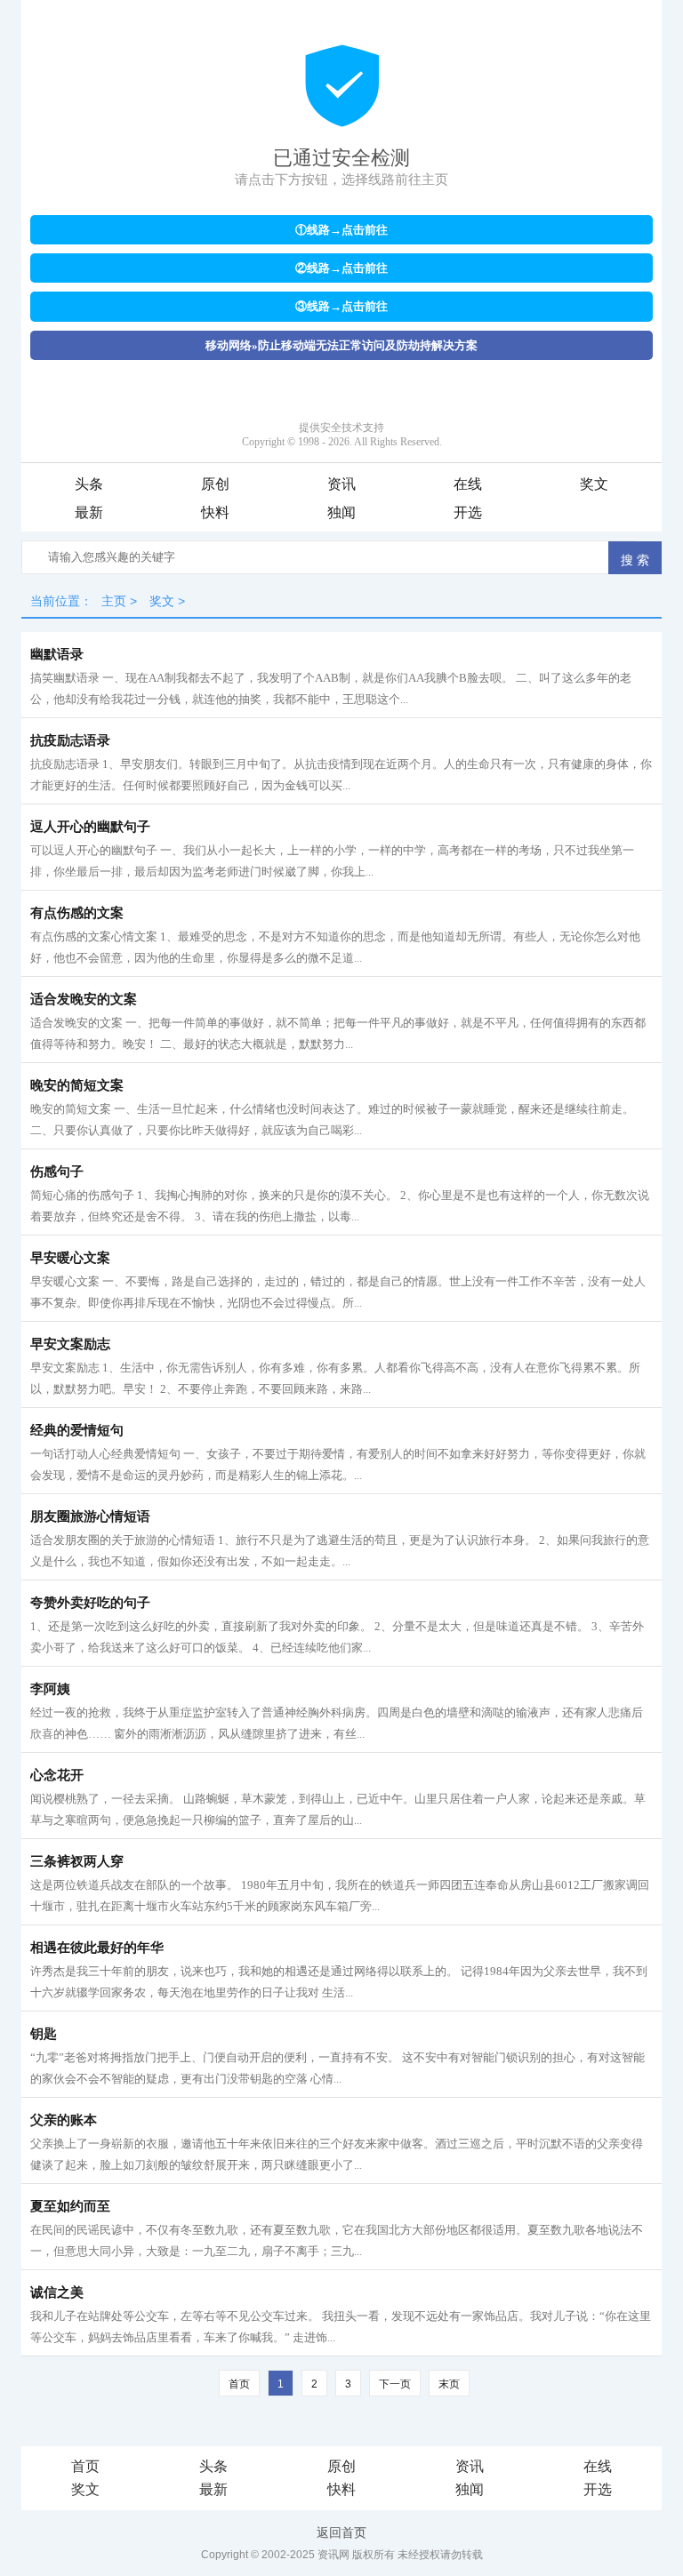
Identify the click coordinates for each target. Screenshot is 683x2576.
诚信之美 (57, 2292)
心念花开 (57, 1775)
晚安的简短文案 (77, 1085)
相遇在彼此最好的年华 (97, 1948)
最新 (89, 512)
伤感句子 (57, 1172)
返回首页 (341, 2532)
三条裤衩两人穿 (77, 1861)
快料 (215, 512)
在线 (468, 484)
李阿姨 (50, 1689)
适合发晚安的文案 (84, 999)
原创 (215, 484)
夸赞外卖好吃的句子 (90, 1603)
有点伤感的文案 (77, 913)
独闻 (341, 512)
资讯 (341, 484)
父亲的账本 (64, 2120)
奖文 (594, 484)
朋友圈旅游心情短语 (90, 1516)
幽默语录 (57, 654)
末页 (449, 2384)
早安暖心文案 (70, 1258)
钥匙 (44, 2034)
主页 (114, 601)
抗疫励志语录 (70, 740)
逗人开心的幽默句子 (90, 827)
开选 (468, 512)
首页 (85, 2466)
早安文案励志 (70, 1344)
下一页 (395, 2384)
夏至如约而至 (70, 2206)
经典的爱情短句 (77, 1430)
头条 (89, 484)
